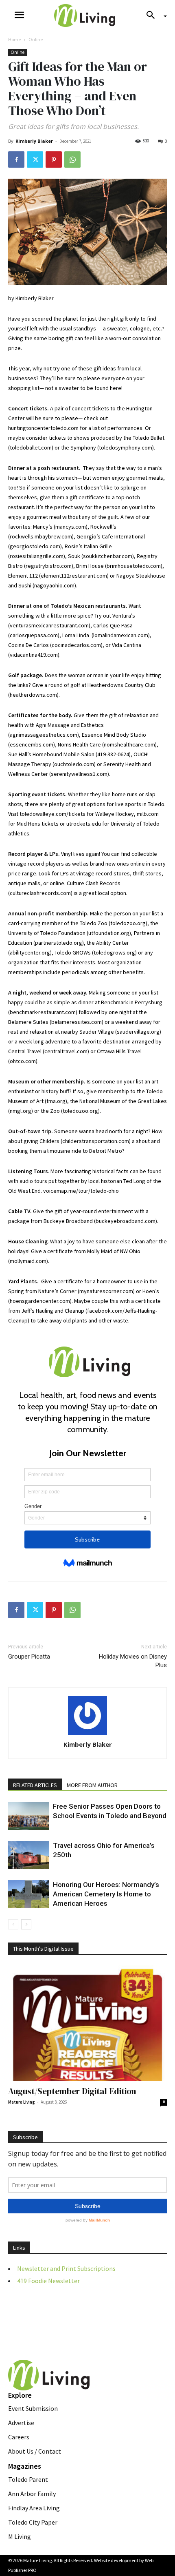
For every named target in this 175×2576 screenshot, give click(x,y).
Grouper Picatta (29, 1657)
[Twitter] (35, 159)
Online (36, 39)
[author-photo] (87, 1716)
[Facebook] (16, 159)
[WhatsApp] (72, 159)
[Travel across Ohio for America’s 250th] (28, 1855)
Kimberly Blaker (34, 141)
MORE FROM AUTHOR (92, 1785)
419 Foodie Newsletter (48, 2281)
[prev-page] (13, 1924)
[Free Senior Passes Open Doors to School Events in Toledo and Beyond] (28, 1816)
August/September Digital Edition (72, 2091)
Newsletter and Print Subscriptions (66, 2268)
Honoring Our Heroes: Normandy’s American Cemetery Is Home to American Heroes (106, 1894)
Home (14, 39)
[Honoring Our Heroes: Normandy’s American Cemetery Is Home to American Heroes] (28, 1894)
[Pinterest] (54, 159)
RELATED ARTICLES (35, 1785)
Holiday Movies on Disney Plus (133, 1661)
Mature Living (22, 2102)
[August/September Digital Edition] (87, 2023)
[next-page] (26, 1924)
